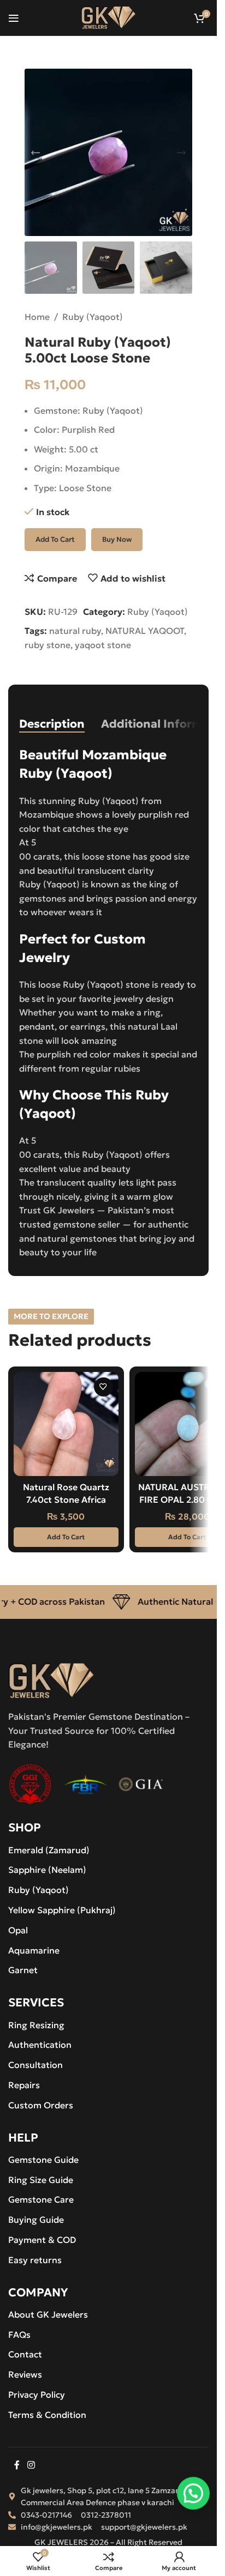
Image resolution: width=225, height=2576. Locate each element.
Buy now (117, 539)
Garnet (23, 1970)
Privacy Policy (37, 2394)
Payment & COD (42, 2240)
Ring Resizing (36, 2025)
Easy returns (35, 2260)
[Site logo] (108, 16)
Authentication (40, 2045)
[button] (35, 153)
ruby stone (48, 645)
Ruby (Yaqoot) (93, 317)
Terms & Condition (47, 2415)
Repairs (24, 2085)
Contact (25, 2354)
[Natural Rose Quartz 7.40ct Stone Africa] (66, 1424)
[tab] (52, 724)
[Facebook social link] (17, 2465)
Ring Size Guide (41, 2180)
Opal (18, 1930)
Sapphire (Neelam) (47, 1870)
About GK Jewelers (48, 2314)
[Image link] (51, 1680)
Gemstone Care (41, 2199)
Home (37, 317)
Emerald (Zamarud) (49, 1850)
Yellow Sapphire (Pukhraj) (62, 1910)
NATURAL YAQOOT (145, 631)
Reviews (25, 2374)
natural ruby (75, 631)
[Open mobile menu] (14, 18)
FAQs (19, 2335)
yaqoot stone (103, 645)
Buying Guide (36, 2220)
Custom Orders (41, 2105)
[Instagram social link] (31, 2465)
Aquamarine (34, 1950)
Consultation (35, 2065)
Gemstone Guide (43, 2160)
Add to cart (55, 539)
